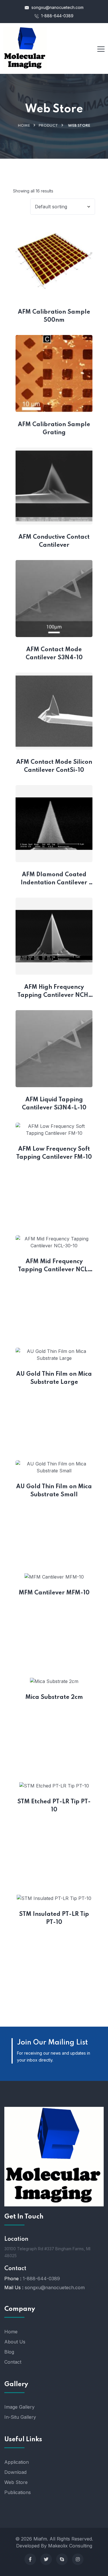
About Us (15, 2342)
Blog (9, 2352)
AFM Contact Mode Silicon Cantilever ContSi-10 (54, 766)
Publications (18, 2492)
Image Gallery (19, 2407)
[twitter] (46, 2559)
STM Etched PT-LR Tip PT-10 (54, 1806)
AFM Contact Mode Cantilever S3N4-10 (55, 654)
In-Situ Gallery (20, 2417)
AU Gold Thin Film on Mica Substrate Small (54, 1491)
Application (17, 2462)
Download (15, 2472)
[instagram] (78, 2559)
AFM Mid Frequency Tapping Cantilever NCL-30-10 (54, 1266)
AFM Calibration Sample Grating (55, 429)
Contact (13, 2362)
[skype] (62, 2559)
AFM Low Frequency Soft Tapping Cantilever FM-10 (54, 1153)
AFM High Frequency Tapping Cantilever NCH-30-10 (54, 992)
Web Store (16, 2482)
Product (48, 126)
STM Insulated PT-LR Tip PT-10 (55, 1918)
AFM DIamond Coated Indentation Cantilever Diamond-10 (55, 879)
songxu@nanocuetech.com (57, 7)
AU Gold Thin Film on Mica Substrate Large (54, 1378)
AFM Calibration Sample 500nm (55, 316)
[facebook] (30, 2559)
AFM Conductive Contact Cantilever (55, 541)
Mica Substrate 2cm (54, 1697)
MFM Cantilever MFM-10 (54, 1593)
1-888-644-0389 (57, 16)
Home (24, 126)
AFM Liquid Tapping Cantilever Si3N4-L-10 (54, 1104)
